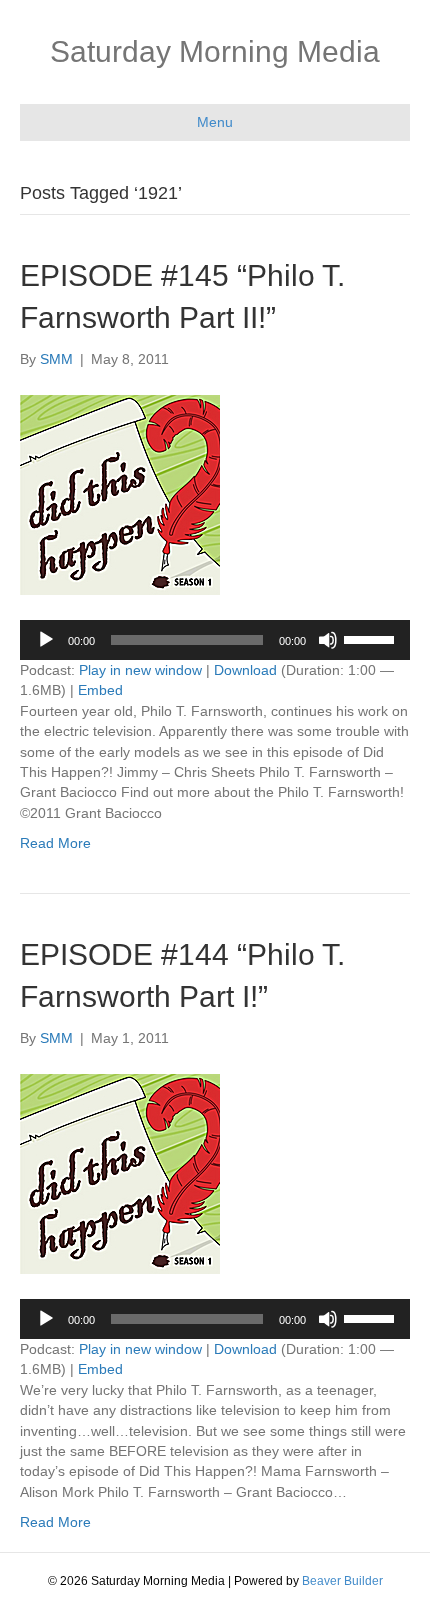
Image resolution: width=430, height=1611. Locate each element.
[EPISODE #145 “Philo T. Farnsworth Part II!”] (120, 493)
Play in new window (140, 670)
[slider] (372, 638)
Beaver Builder (342, 1581)
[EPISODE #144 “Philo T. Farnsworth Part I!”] (120, 1172)
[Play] (46, 640)
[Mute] (328, 640)
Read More (55, 843)
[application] (215, 640)
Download (245, 670)
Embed (100, 690)
